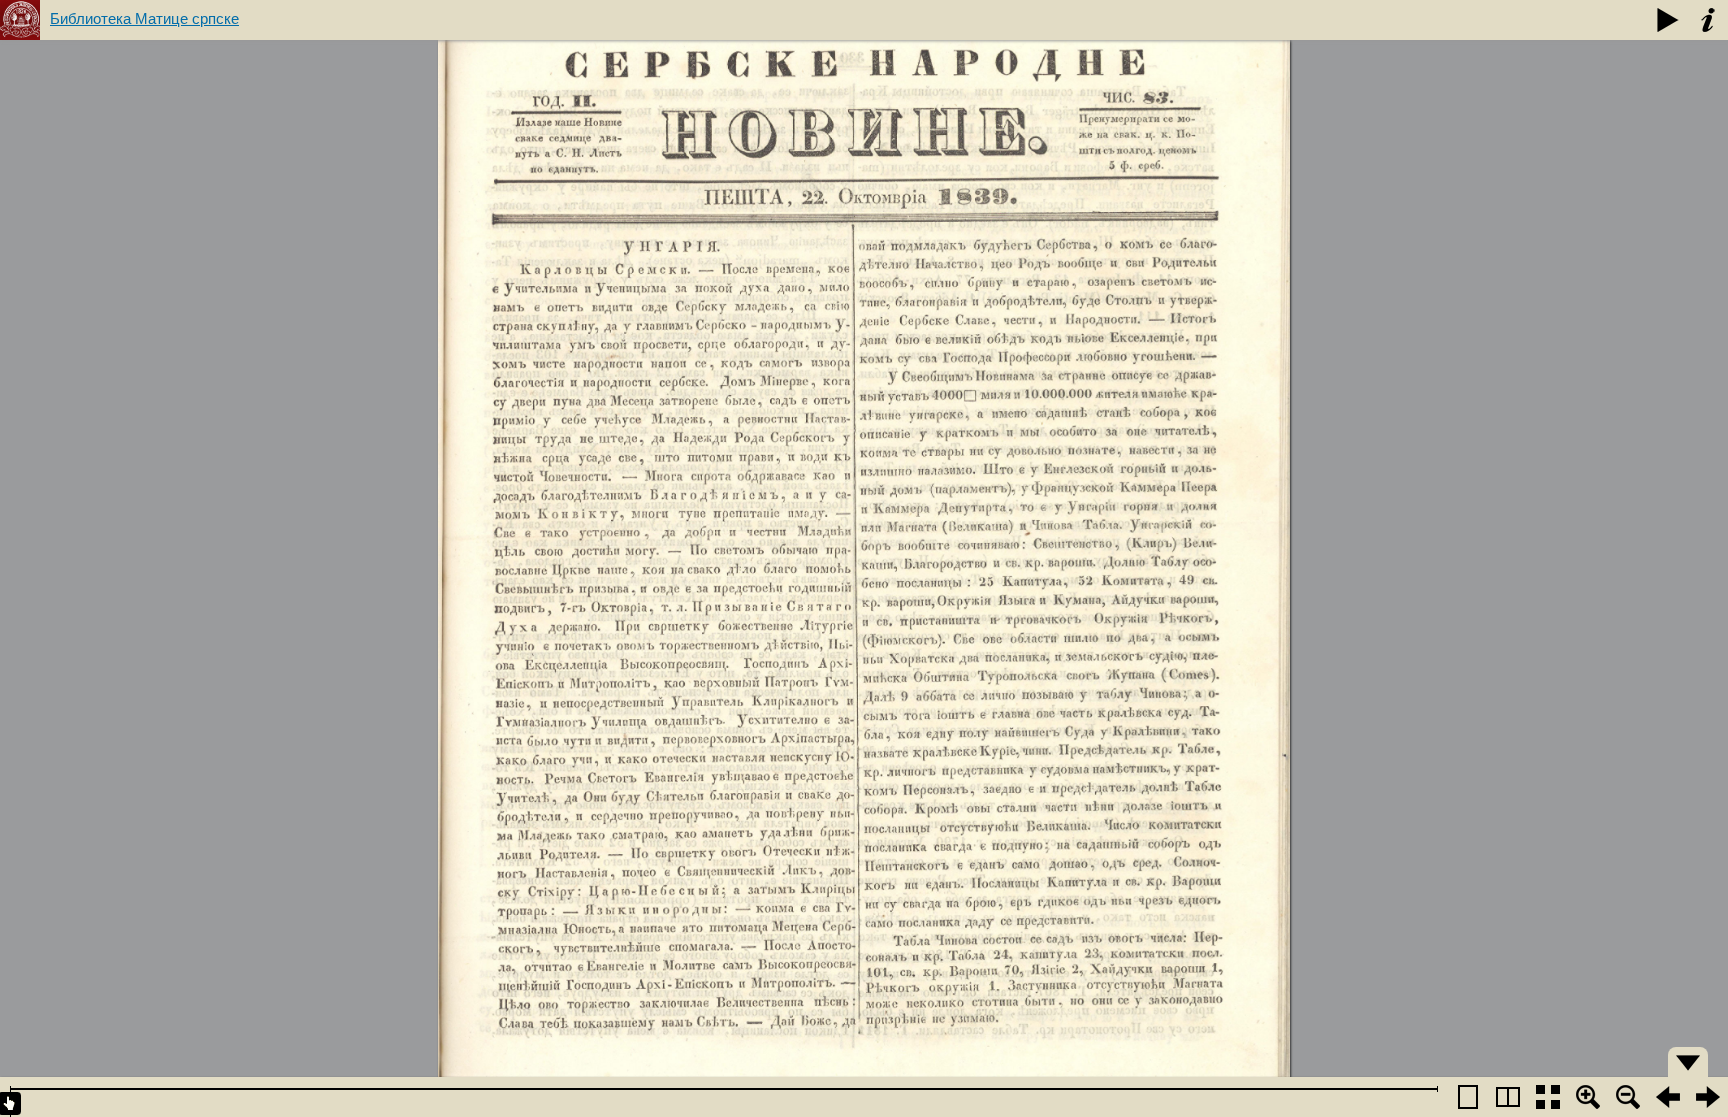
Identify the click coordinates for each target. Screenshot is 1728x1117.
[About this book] (1708, 20)
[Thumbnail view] (1548, 1097)
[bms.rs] (20, 20)
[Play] (1668, 20)
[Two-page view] (1508, 1097)
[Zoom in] (1588, 1097)
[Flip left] (1668, 1097)
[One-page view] (1468, 1097)
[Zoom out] (1628, 1097)
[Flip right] (1708, 1097)
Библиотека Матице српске (144, 18)
